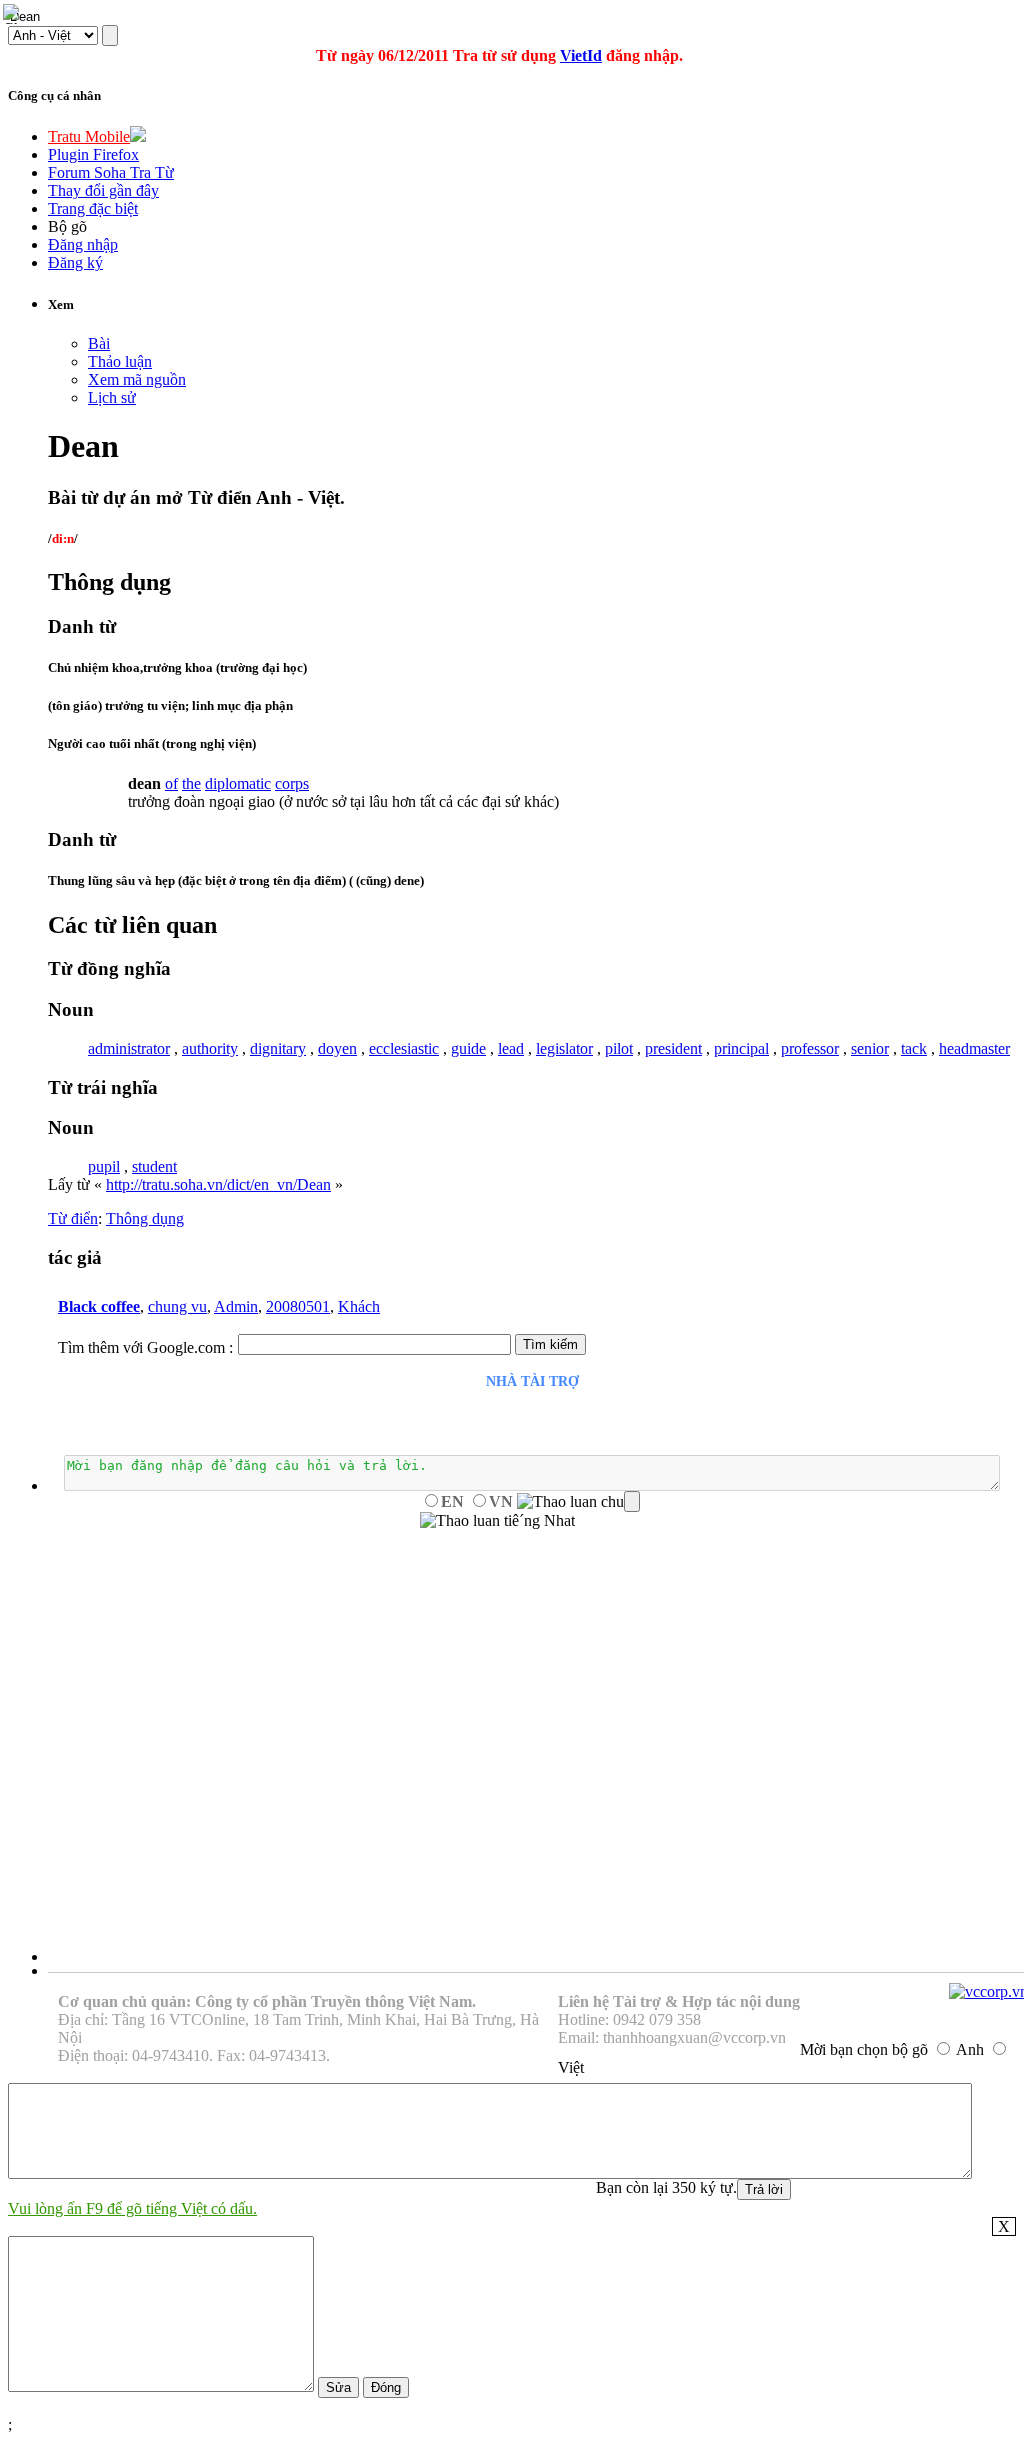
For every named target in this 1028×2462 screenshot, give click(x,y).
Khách (359, 1306)
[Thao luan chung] (578, 1502)
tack (914, 1048)
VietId (581, 55)
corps (292, 783)
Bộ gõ (67, 226)
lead (511, 1048)
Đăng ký (75, 262)
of (171, 783)
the (191, 783)
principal (741, 1048)
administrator (129, 1048)
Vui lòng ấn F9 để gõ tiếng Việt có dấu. (132, 2208)
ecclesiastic (404, 1048)
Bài (99, 343)
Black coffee (99, 1306)
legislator (564, 1048)
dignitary (278, 1048)
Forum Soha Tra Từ (111, 172)
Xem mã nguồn (137, 379)
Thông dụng (145, 1218)
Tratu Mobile (89, 136)
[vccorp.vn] (988, 1991)
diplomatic (238, 783)
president (673, 1048)
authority (210, 1048)
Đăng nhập (83, 244)
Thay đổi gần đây (103, 190)
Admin (236, 1306)
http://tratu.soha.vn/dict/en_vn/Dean (218, 1184)
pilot (619, 1048)
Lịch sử (112, 397)
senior (870, 1048)
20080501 (298, 1306)
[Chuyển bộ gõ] (14, 14)
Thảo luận (120, 361)
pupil (104, 1166)
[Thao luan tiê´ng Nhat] (497, 1521)
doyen (337, 1048)
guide (468, 1048)
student (154, 1166)
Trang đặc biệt (93, 208)
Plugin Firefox (93, 154)
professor (810, 1048)
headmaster (974, 1048)
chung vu (177, 1306)
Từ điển (73, 1218)
